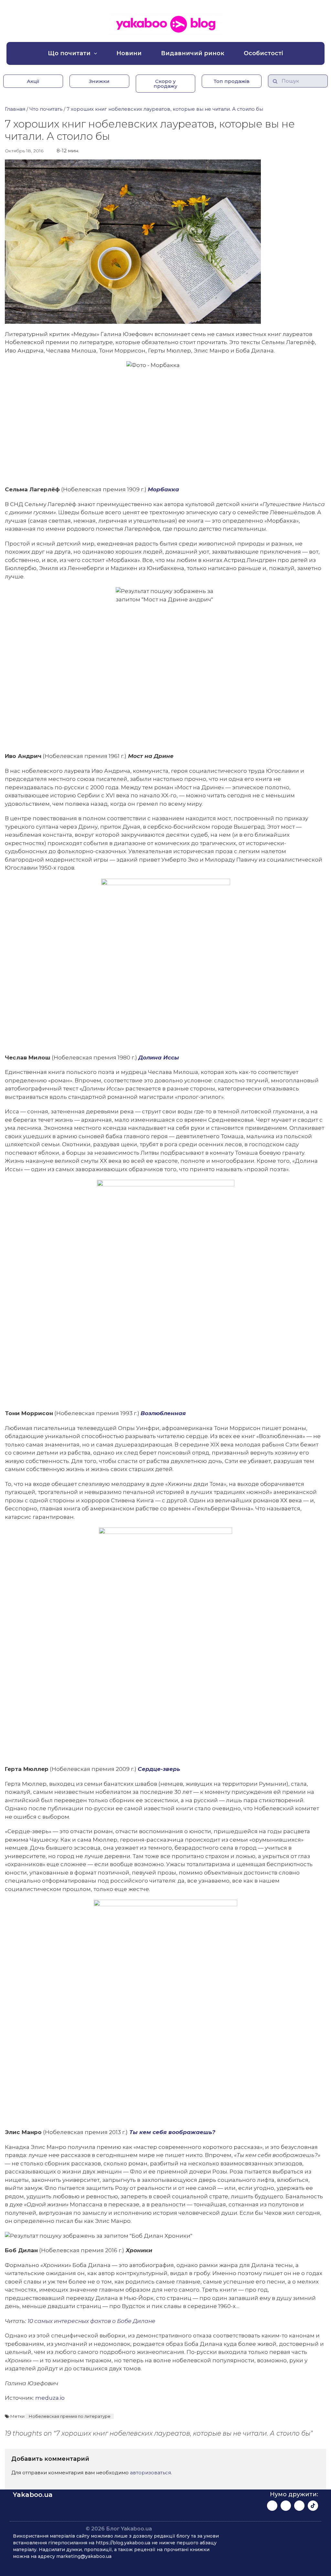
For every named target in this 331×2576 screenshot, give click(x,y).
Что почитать (46, 109)
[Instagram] (286, 2506)
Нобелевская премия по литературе (70, 2416)
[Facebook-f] (272, 2506)
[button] (33, 81)
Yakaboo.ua (33, 2495)
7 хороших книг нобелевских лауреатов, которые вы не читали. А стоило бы (165, 109)
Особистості (263, 53)
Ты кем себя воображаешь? (171, 2132)
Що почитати (69, 53)
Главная (15, 109)
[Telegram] (299, 2506)
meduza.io (50, 2398)
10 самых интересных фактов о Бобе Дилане (91, 2321)
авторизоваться (150, 2473)
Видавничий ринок (193, 53)
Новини (129, 53)
